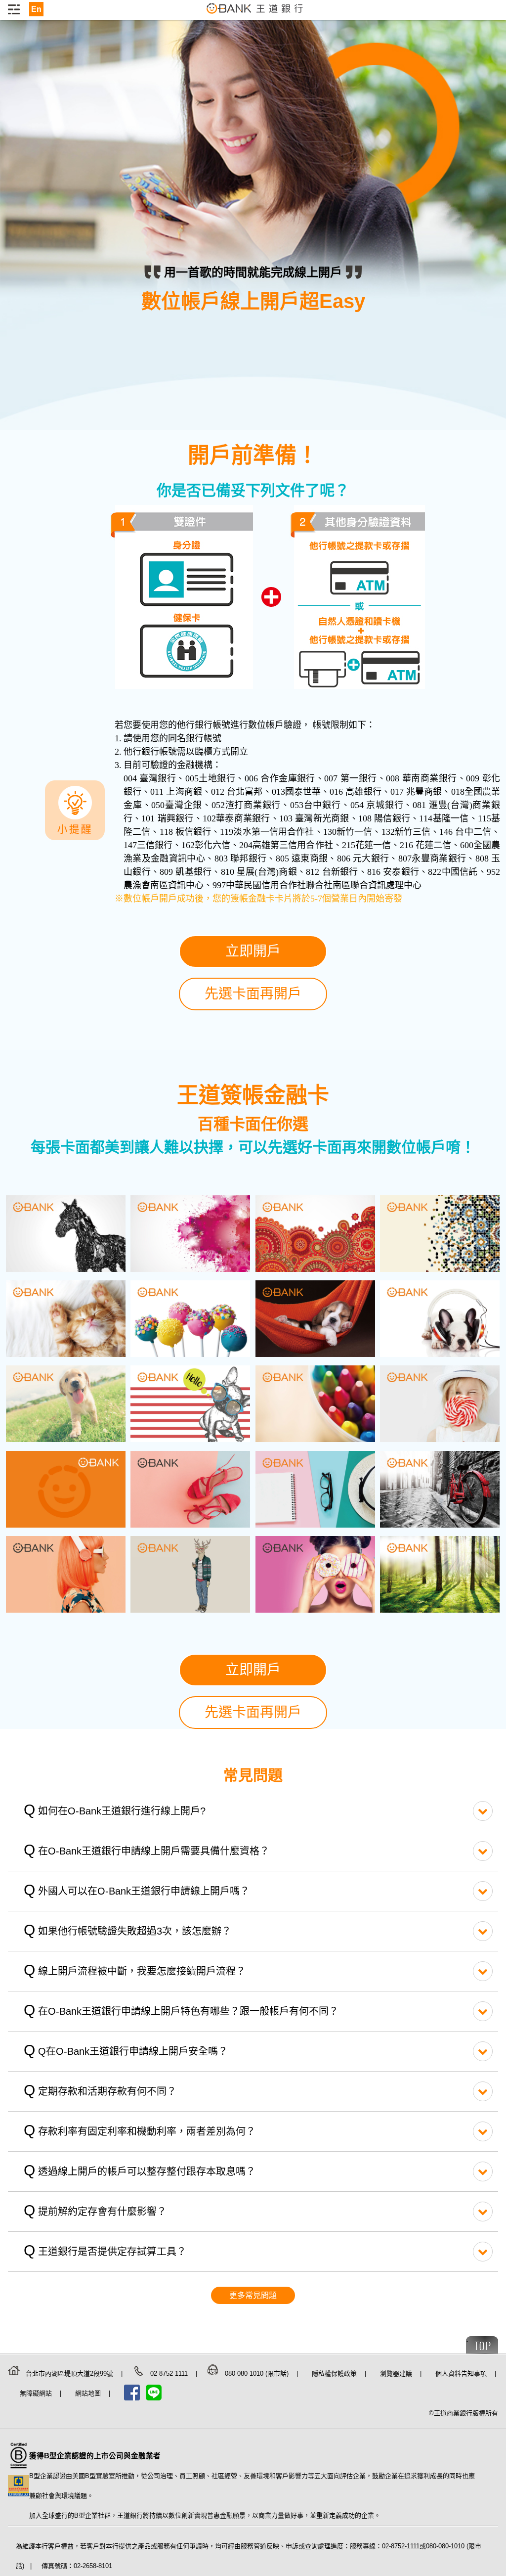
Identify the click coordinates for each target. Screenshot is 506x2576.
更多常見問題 (253, 2295)
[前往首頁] (255, 14)
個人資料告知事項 (462, 2373)
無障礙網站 (37, 2393)
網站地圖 (89, 2393)
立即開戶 (253, 951)
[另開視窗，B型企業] (19, 2470)
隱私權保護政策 (335, 2373)
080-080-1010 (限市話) (258, 2373)
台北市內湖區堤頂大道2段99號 (70, 2373)
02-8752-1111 (170, 2373)
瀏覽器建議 (397, 2373)
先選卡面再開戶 (253, 994)
